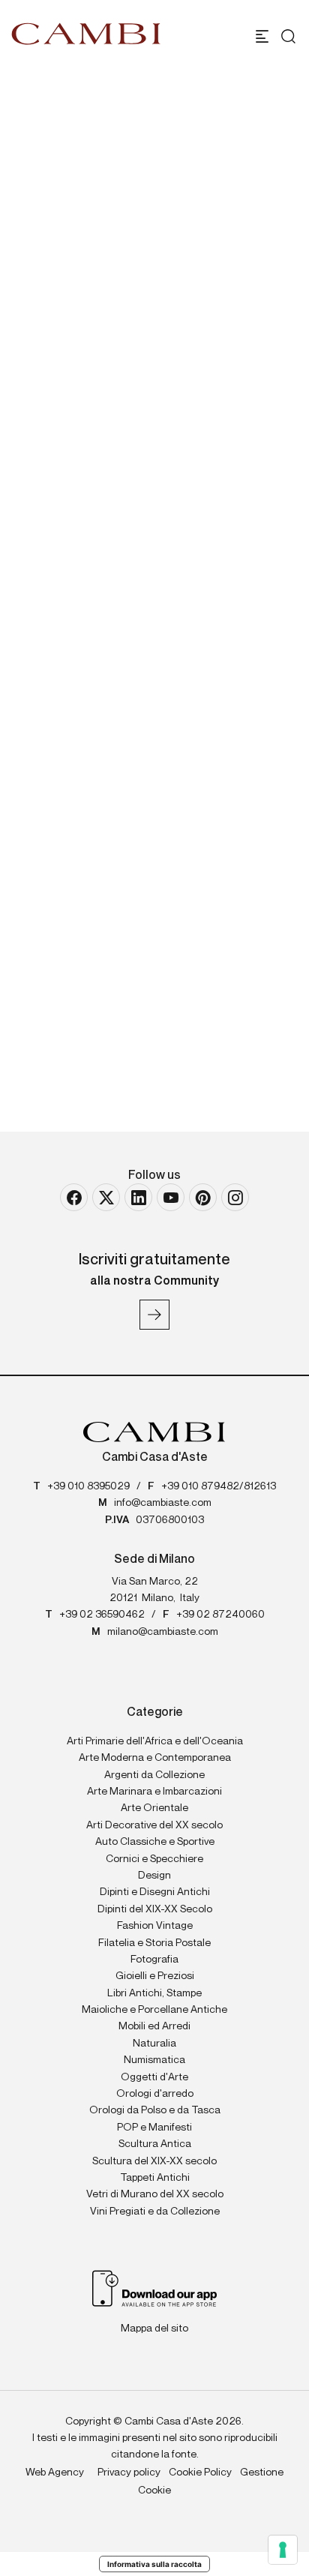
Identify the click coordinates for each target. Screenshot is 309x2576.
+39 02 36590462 (102, 1615)
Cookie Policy (200, 2473)
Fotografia (154, 1960)
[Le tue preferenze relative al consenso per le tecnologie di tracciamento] (283, 2550)
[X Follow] (106, 1197)
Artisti (73, 352)
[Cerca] (285, 36)
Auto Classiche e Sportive (155, 1842)
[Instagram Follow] (235, 1197)
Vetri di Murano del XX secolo (155, 2194)
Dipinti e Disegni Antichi (155, 1892)
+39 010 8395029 (88, 1486)
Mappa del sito (154, 2329)
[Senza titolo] (154, 841)
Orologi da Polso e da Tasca (155, 2110)
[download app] (155, 2287)
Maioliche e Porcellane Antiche (154, 2010)
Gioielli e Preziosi (155, 1976)
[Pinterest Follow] (203, 1197)
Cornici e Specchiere (154, 1859)
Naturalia (154, 2044)
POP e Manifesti (154, 2128)
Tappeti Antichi (155, 2178)
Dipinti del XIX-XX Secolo (155, 1909)
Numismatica (154, 2060)
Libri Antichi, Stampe (154, 1993)
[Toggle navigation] (262, 36)
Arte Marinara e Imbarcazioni (154, 1792)
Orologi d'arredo (155, 2094)
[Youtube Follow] (171, 1197)
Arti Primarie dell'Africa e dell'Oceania (155, 1741)
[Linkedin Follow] (138, 1197)
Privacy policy (129, 2473)
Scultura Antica (155, 2144)
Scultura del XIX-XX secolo (154, 2161)
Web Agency (55, 2473)
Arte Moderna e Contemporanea (155, 1758)
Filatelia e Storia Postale (154, 1943)
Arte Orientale (154, 1808)
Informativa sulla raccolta (154, 2564)
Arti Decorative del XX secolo (154, 1825)
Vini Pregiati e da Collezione (155, 2212)
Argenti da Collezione (154, 1775)
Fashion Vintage (155, 1926)
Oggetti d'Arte (154, 2077)
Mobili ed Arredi (154, 2026)
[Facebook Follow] (74, 1197)
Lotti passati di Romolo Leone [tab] (145, 693)
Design (154, 1876)
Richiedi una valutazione (125, 587)
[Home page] (86, 34)
